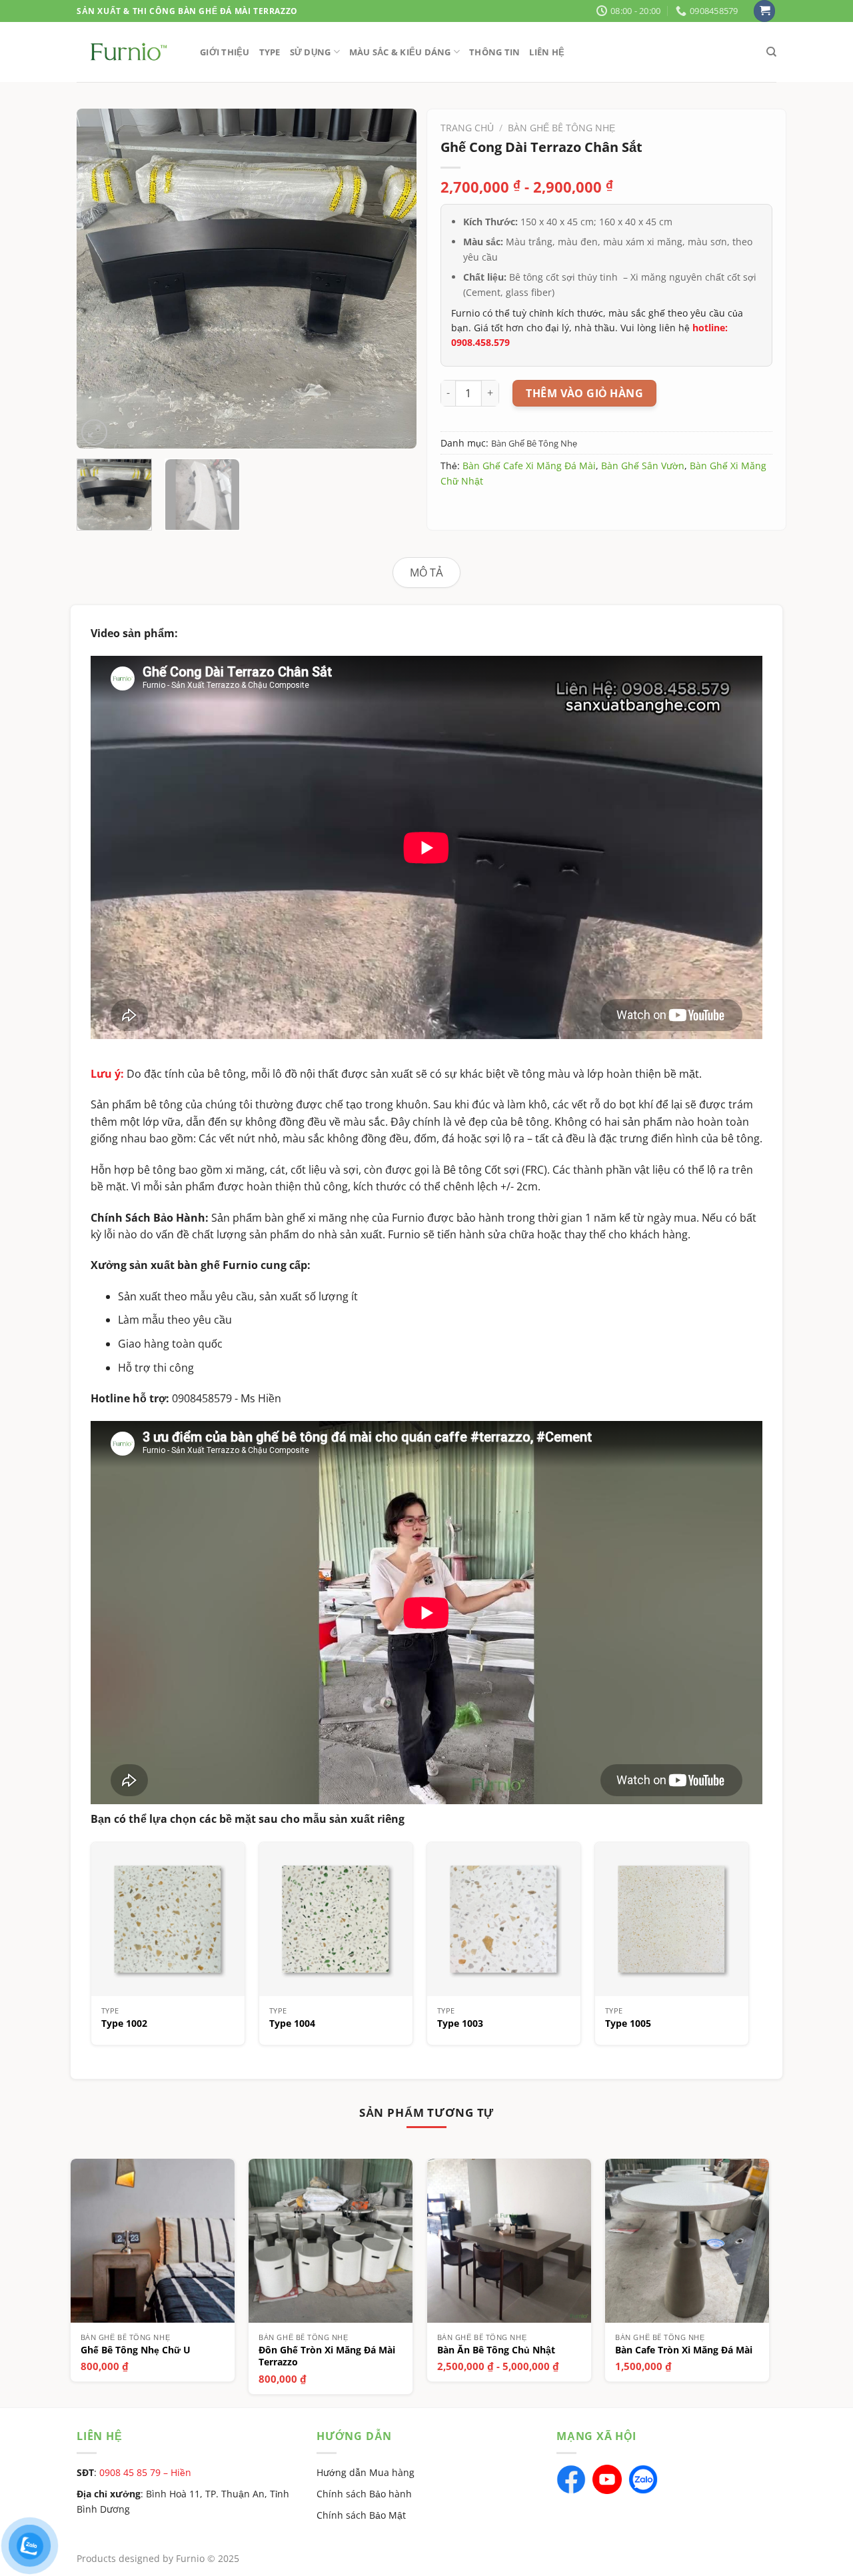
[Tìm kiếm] (771, 52)
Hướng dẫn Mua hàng (366, 2472)
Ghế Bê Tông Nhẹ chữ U (136, 2350)
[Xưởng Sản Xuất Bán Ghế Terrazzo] (128, 52)
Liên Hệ (547, 52)
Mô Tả (426, 573)
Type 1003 (460, 2023)
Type (270, 52)
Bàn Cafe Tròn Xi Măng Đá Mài (684, 2350)
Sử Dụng (311, 52)
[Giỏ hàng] (764, 11)
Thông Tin (494, 52)
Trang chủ (467, 128)
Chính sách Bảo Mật (361, 2515)
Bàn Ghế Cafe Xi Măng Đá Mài (529, 466)
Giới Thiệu (225, 52)
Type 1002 (124, 2023)
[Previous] (100, 279)
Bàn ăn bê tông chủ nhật (496, 2350)
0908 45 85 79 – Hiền (145, 2472)
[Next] (393, 279)
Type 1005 (628, 2023)
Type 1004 (292, 2023)
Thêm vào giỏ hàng (584, 393)
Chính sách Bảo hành (364, 2494)
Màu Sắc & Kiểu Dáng (400, 52)
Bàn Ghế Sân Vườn (643, 466)
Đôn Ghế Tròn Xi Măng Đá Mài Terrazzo (327, 2356)
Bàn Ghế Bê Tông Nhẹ (561, 128)
